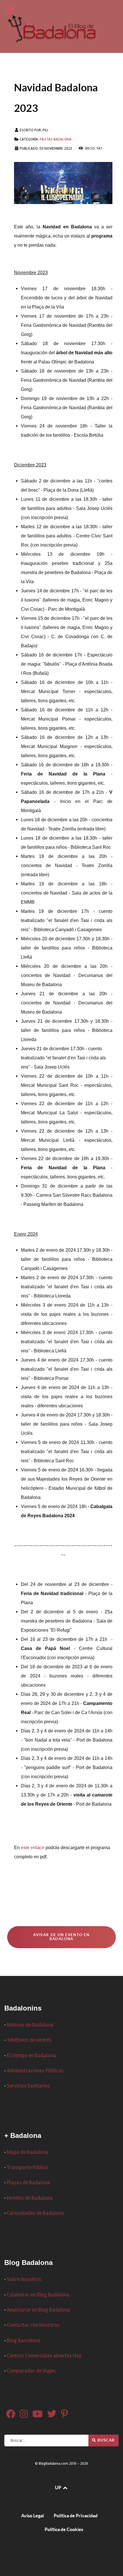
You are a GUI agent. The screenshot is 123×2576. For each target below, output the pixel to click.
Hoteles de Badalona (30, 2198)
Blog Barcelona (24, 2341)
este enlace (33, 1848)
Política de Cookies (64, 2529)
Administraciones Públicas (35, 2071)
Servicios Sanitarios (28, 2086)
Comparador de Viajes (31, 2371)
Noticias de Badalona (30, 2025)
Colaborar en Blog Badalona (38, 2295)
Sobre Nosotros (24, 2279)
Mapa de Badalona (28, 2152)
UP (58, 2488)
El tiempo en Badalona (31, 2056)
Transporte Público (28, 2168)
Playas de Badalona (29, 2183)
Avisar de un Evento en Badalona (61, 1937)
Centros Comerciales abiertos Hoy (44, 2356)
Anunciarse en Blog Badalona (39, 2310)
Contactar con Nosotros (33, 2325)
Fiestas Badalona (56, 139)
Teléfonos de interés (29, 2040)
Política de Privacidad (76, 2516)
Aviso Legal (32, 2516)
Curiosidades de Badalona (35, 2213)
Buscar (106, 2440)
